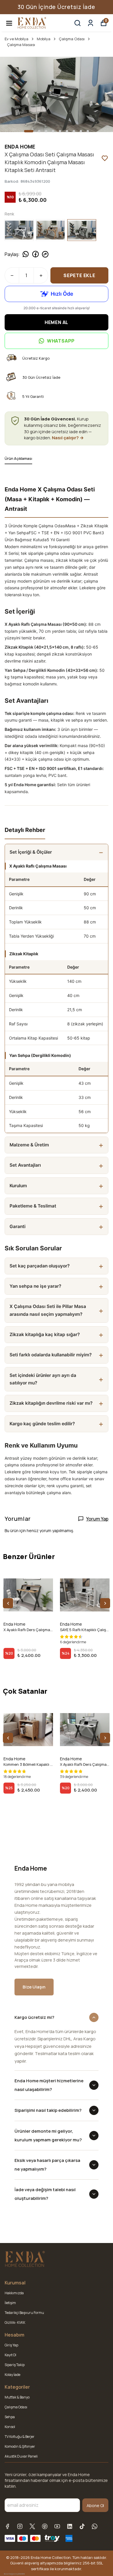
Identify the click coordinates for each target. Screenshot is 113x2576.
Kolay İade (12, 2375)
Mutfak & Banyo (17, 2397)
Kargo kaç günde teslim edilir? (42, 1424)
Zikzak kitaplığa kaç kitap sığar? (45, 1334)
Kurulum (18, 1186)
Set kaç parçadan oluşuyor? (40, 1266)
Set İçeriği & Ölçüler (31, 852)
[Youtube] (57, 2526)
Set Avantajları (25, 1165)
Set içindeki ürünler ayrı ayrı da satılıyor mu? (43, 1379)
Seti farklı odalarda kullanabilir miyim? (51, 1355)
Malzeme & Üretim (29, 1145)
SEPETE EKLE (79, 275)
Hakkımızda (14, 2293)
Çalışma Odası (72, 39)
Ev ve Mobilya (17, 39)
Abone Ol (95, 2505)
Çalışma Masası (21, 45)
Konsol (10, 2427)
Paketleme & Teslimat (33, 1206)
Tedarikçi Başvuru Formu (24, 2313)
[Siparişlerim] (91, 23)
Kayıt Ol (10, 2355)
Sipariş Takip (15, 2365)
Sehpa (10, 2417)
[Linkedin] (70, 2526)
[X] (32, 2526)
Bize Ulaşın (34, 1987)
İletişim (10, 2303)
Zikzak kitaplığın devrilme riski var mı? (51, 1403)
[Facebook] (7, 2526)
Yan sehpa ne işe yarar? (35, 1286)
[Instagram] (20, 2526)
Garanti (18, 1226)
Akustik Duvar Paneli (21, 2456)
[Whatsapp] (95, 2526)
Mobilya (44, 39)
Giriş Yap (11, 2345)
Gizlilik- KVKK (15, 2322)
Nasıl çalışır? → (68, 438)
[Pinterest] (45, 2526)
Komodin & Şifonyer (20, 2446)
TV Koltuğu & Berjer (20, 2437)
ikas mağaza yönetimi (14, 2574)
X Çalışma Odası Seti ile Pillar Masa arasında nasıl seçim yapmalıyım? (48, 1310)
